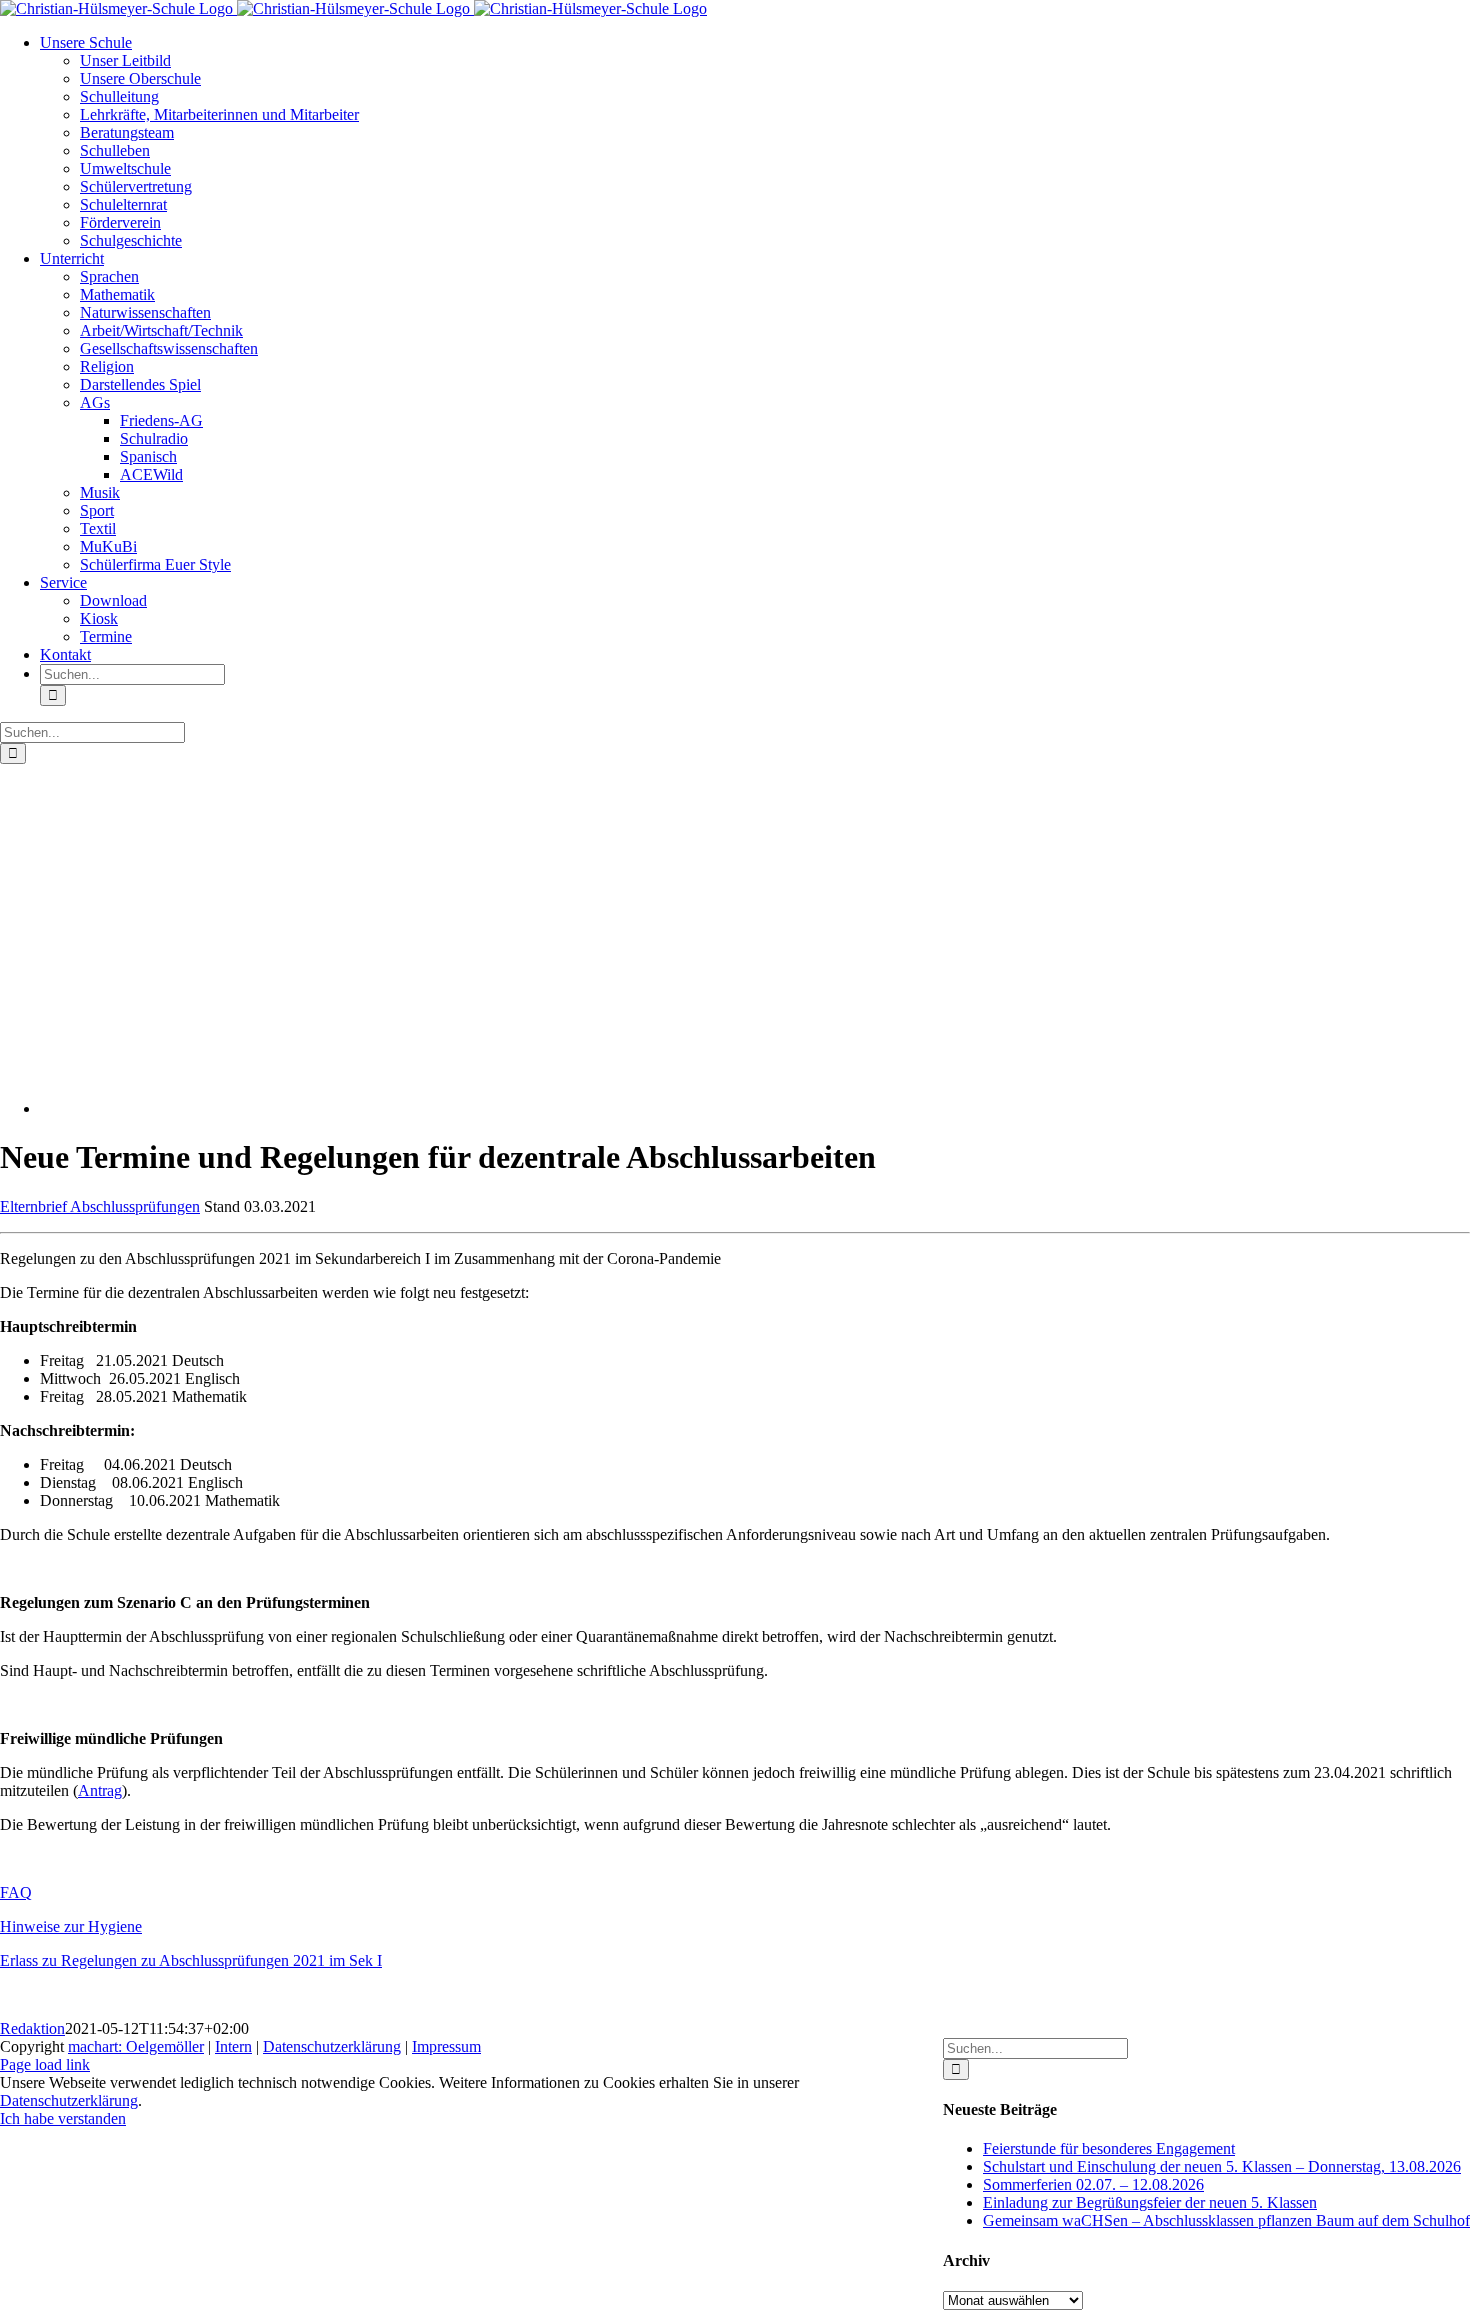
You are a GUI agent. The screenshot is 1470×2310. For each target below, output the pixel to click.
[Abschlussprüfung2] (290, 1108)
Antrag (100, 1790)
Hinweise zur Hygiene (71, 1926)
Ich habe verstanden (63, 2118)
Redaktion (32, 2028)
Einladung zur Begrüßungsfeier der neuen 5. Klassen (1150, 2202)
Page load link (45, 2064)
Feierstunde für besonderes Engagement (1109, 2148)
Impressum (446, 2046)
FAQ (16, 1892)
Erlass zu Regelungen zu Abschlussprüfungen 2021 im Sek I (191, 1960)
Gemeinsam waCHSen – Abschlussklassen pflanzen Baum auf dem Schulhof (1226, 2220)
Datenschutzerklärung (332, 2046)
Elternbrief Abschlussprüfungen (100, 1206)
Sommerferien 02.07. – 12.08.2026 (1093, 2184)
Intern (233, 2046)
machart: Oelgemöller (136, 2046)
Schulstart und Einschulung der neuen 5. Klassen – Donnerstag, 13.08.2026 (1222, 2166)
